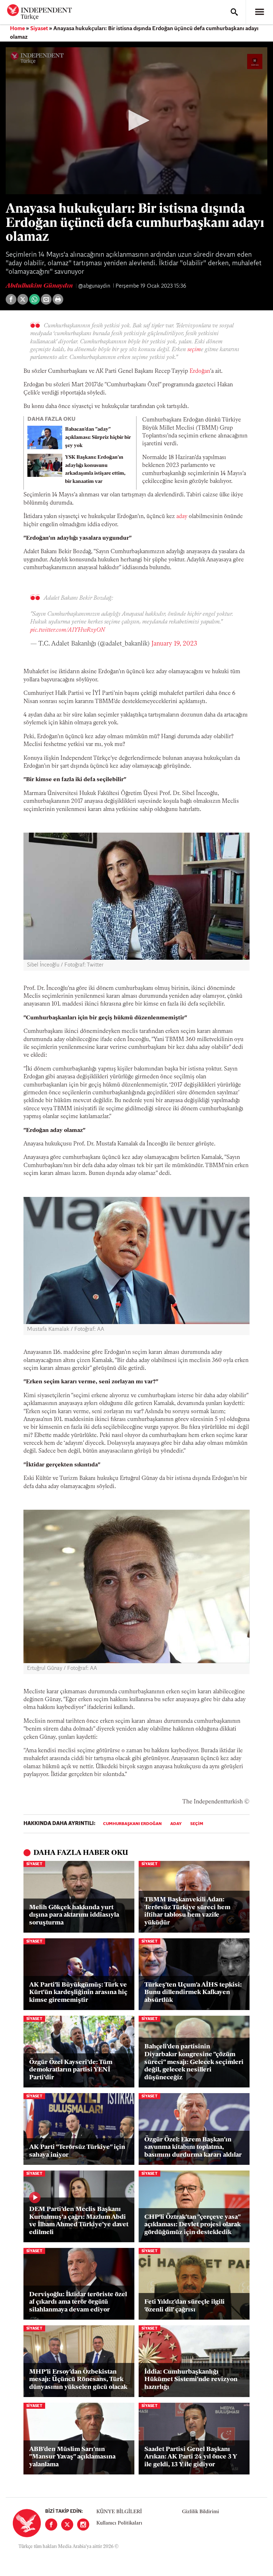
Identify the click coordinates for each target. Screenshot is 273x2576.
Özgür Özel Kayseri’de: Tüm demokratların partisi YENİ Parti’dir (71, 2070)
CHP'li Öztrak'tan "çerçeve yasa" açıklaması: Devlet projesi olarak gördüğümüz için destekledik (192, 2225)
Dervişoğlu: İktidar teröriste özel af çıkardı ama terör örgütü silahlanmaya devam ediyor (78, 2302)
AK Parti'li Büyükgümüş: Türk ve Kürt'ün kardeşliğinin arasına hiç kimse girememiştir (78, 1993)
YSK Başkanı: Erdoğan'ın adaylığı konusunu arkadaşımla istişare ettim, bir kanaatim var (95, 470)
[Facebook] (51, 2525)
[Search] (234, 12)
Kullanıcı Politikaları (119, 2523)
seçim (194, 350)
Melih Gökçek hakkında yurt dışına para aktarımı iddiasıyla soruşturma (74, 1915)
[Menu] (259, 12)
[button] (136, 120)
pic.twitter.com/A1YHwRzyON (68, 630)
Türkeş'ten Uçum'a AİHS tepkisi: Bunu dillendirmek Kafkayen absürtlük (193, 1993)
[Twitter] (67, 2525)
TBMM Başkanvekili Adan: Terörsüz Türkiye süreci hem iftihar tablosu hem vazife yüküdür (187, 1911)
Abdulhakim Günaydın (40, 286)
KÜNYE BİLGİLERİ (119, 2512)
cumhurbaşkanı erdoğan (132, 1824)
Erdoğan (200, 371)
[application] (136, 121)
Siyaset (39, 29)
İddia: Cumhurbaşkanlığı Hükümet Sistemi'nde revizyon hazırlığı (191, 2380)
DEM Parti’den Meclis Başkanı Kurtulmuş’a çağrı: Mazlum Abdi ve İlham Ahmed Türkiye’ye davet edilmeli (79, 2221)
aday (182, 517)
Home (17, 29)
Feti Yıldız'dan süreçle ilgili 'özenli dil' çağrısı (184, 2306)
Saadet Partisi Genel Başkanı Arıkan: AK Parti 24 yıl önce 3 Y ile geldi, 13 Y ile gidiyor (191, 2457)
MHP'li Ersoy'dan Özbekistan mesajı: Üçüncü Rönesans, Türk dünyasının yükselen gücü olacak (78, 2380)
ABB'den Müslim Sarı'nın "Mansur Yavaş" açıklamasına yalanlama (72, 2457)
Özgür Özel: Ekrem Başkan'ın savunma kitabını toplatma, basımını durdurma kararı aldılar (193, 2148)
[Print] (58, 299)
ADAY (176, 1824)
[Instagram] (83, 2525)
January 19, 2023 (174, 644)
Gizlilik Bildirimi (200, 2512)
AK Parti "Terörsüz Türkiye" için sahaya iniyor (77, 2151)
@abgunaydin (95, 286)
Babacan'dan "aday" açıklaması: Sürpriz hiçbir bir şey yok (98, 438)
